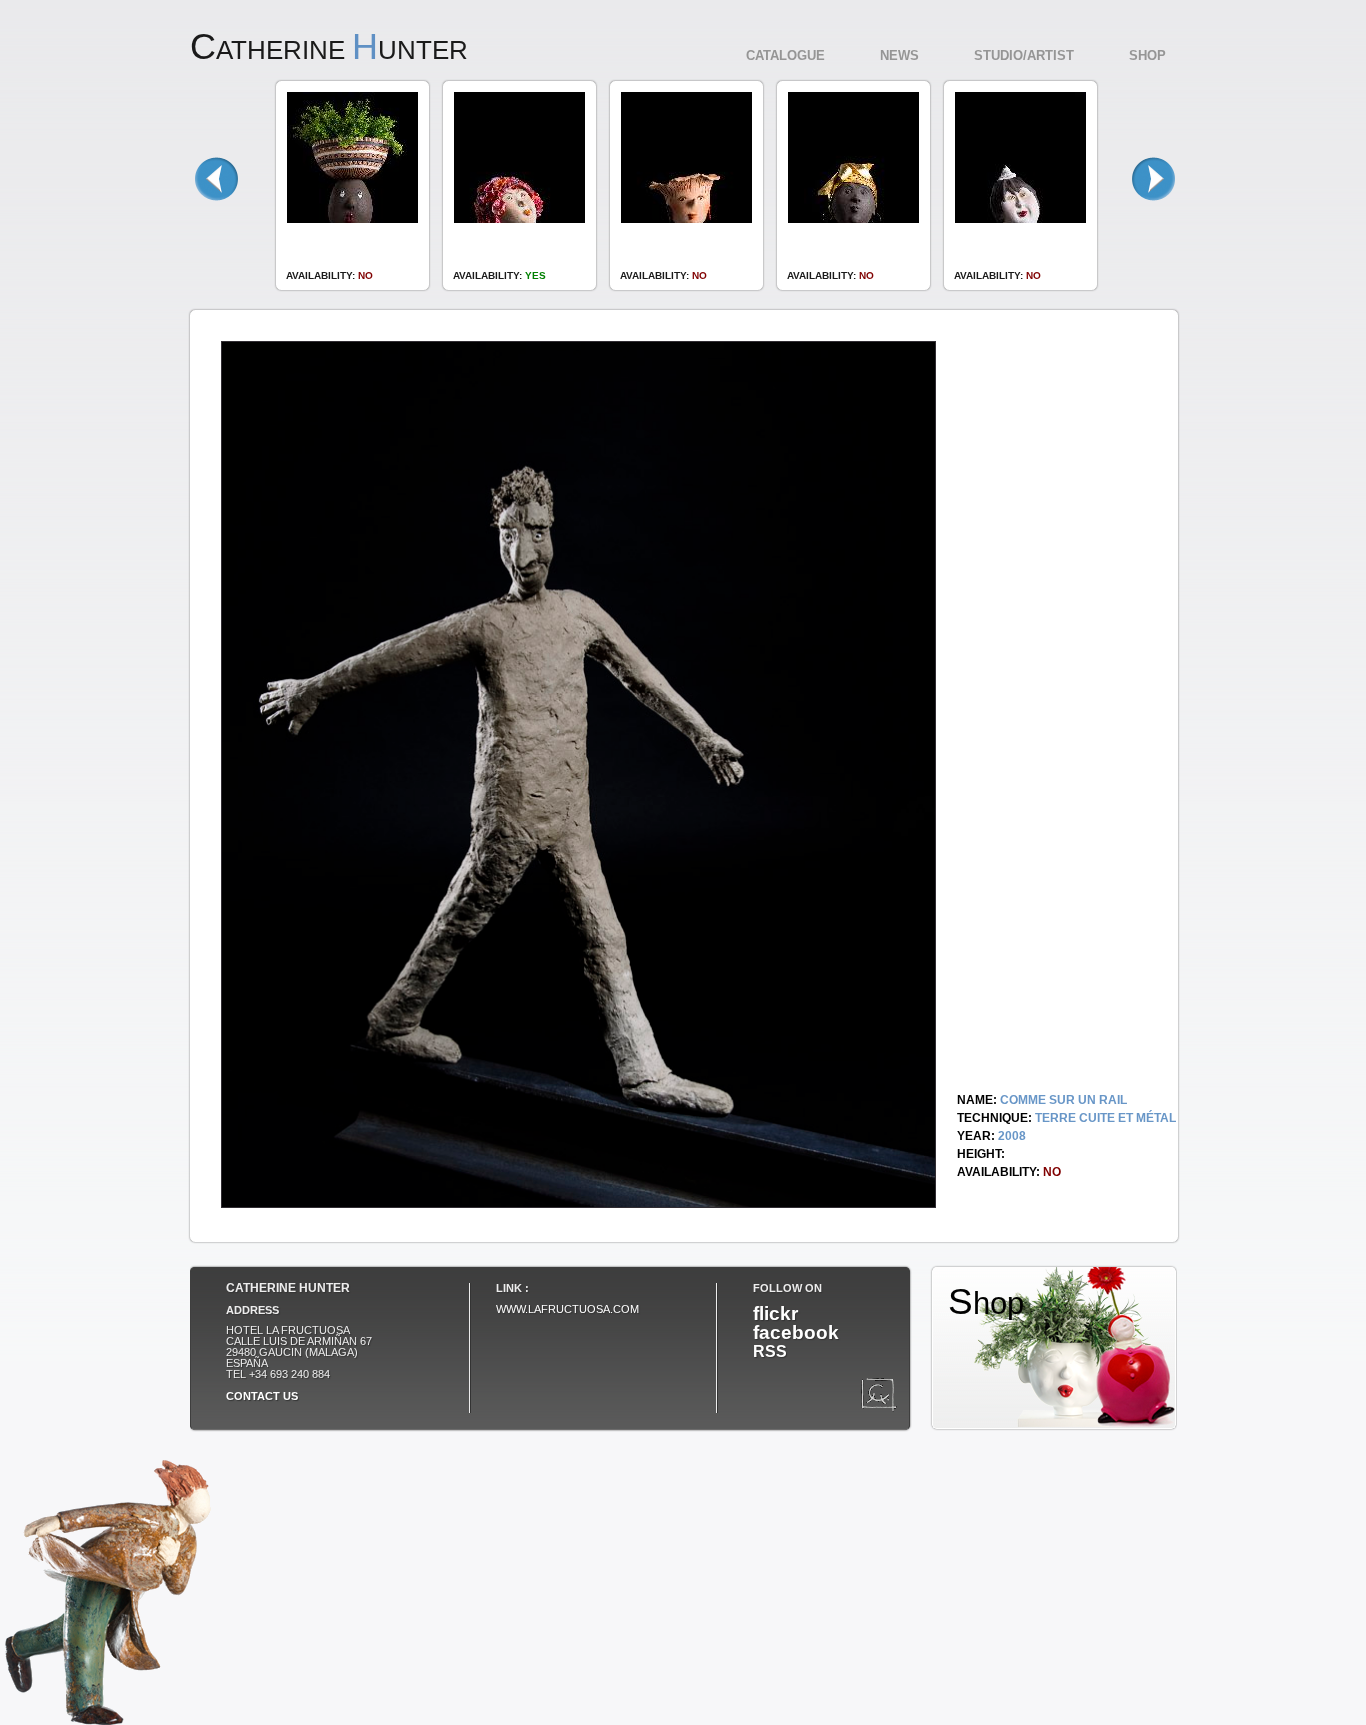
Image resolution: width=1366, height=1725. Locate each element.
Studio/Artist (1024, 56)
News (899, 56)
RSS (770, 1351)
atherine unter (329, 50)
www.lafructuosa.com (567, 1309)
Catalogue (785, 56)
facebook (796, 1332)
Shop (1147, 56)
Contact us (262, 1396)
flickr (775, 1313)
